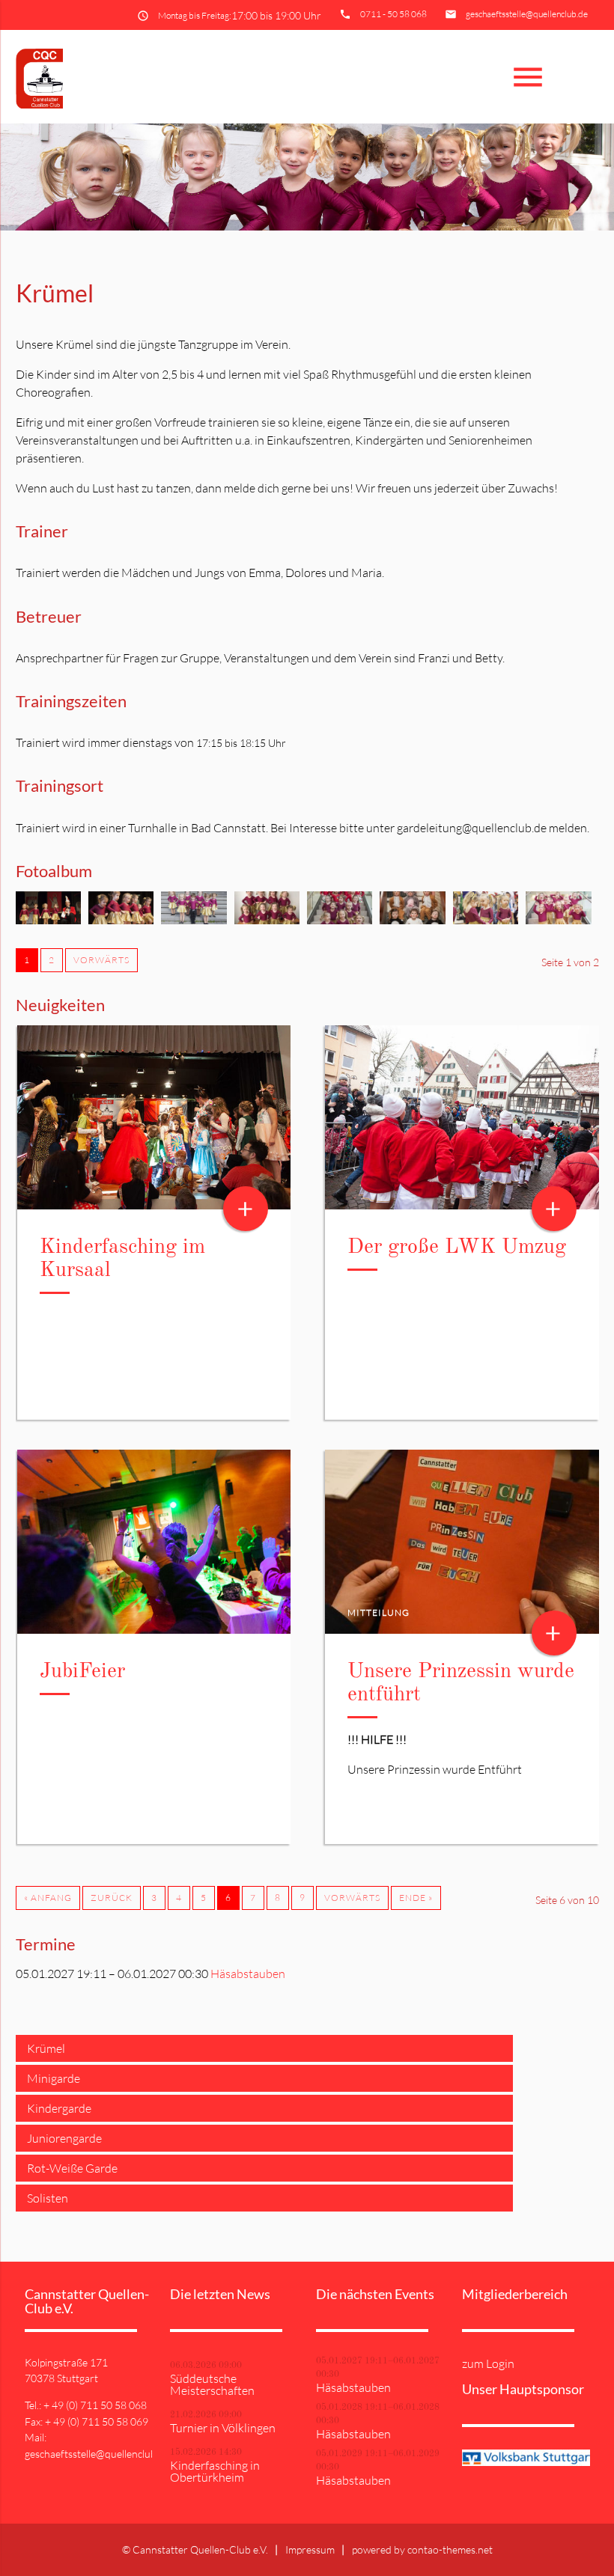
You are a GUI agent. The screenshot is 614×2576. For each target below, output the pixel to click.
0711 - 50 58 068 (393, 14)
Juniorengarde (64, 2138)
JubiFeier (82, 1672)
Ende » (416, 1898)
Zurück (112, 1898)
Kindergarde (59, 2108)
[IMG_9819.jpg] (194, 920)
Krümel (46, 2048)
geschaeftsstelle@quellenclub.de (527, 14)
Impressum (310, 2549)
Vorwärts (101, 960)
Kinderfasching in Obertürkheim (215, 2471)
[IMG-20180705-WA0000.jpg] (340, 920)
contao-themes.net (450, 2549)
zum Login (488, 2363)
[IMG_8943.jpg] (486, 920)
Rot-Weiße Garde (72, 2168)
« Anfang (48, 1898)
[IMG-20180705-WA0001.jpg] (267, 920)
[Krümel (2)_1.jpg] (558, 920)
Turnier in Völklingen (223, 2428)
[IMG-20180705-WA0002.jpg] (412, 920)
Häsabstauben (248, 1974)
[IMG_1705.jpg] (48, 920)
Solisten (48, 2198)
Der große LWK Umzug (457, 1248)
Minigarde (54, 2078)
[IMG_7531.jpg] (121, 920)
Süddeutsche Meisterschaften (212, 2384)
